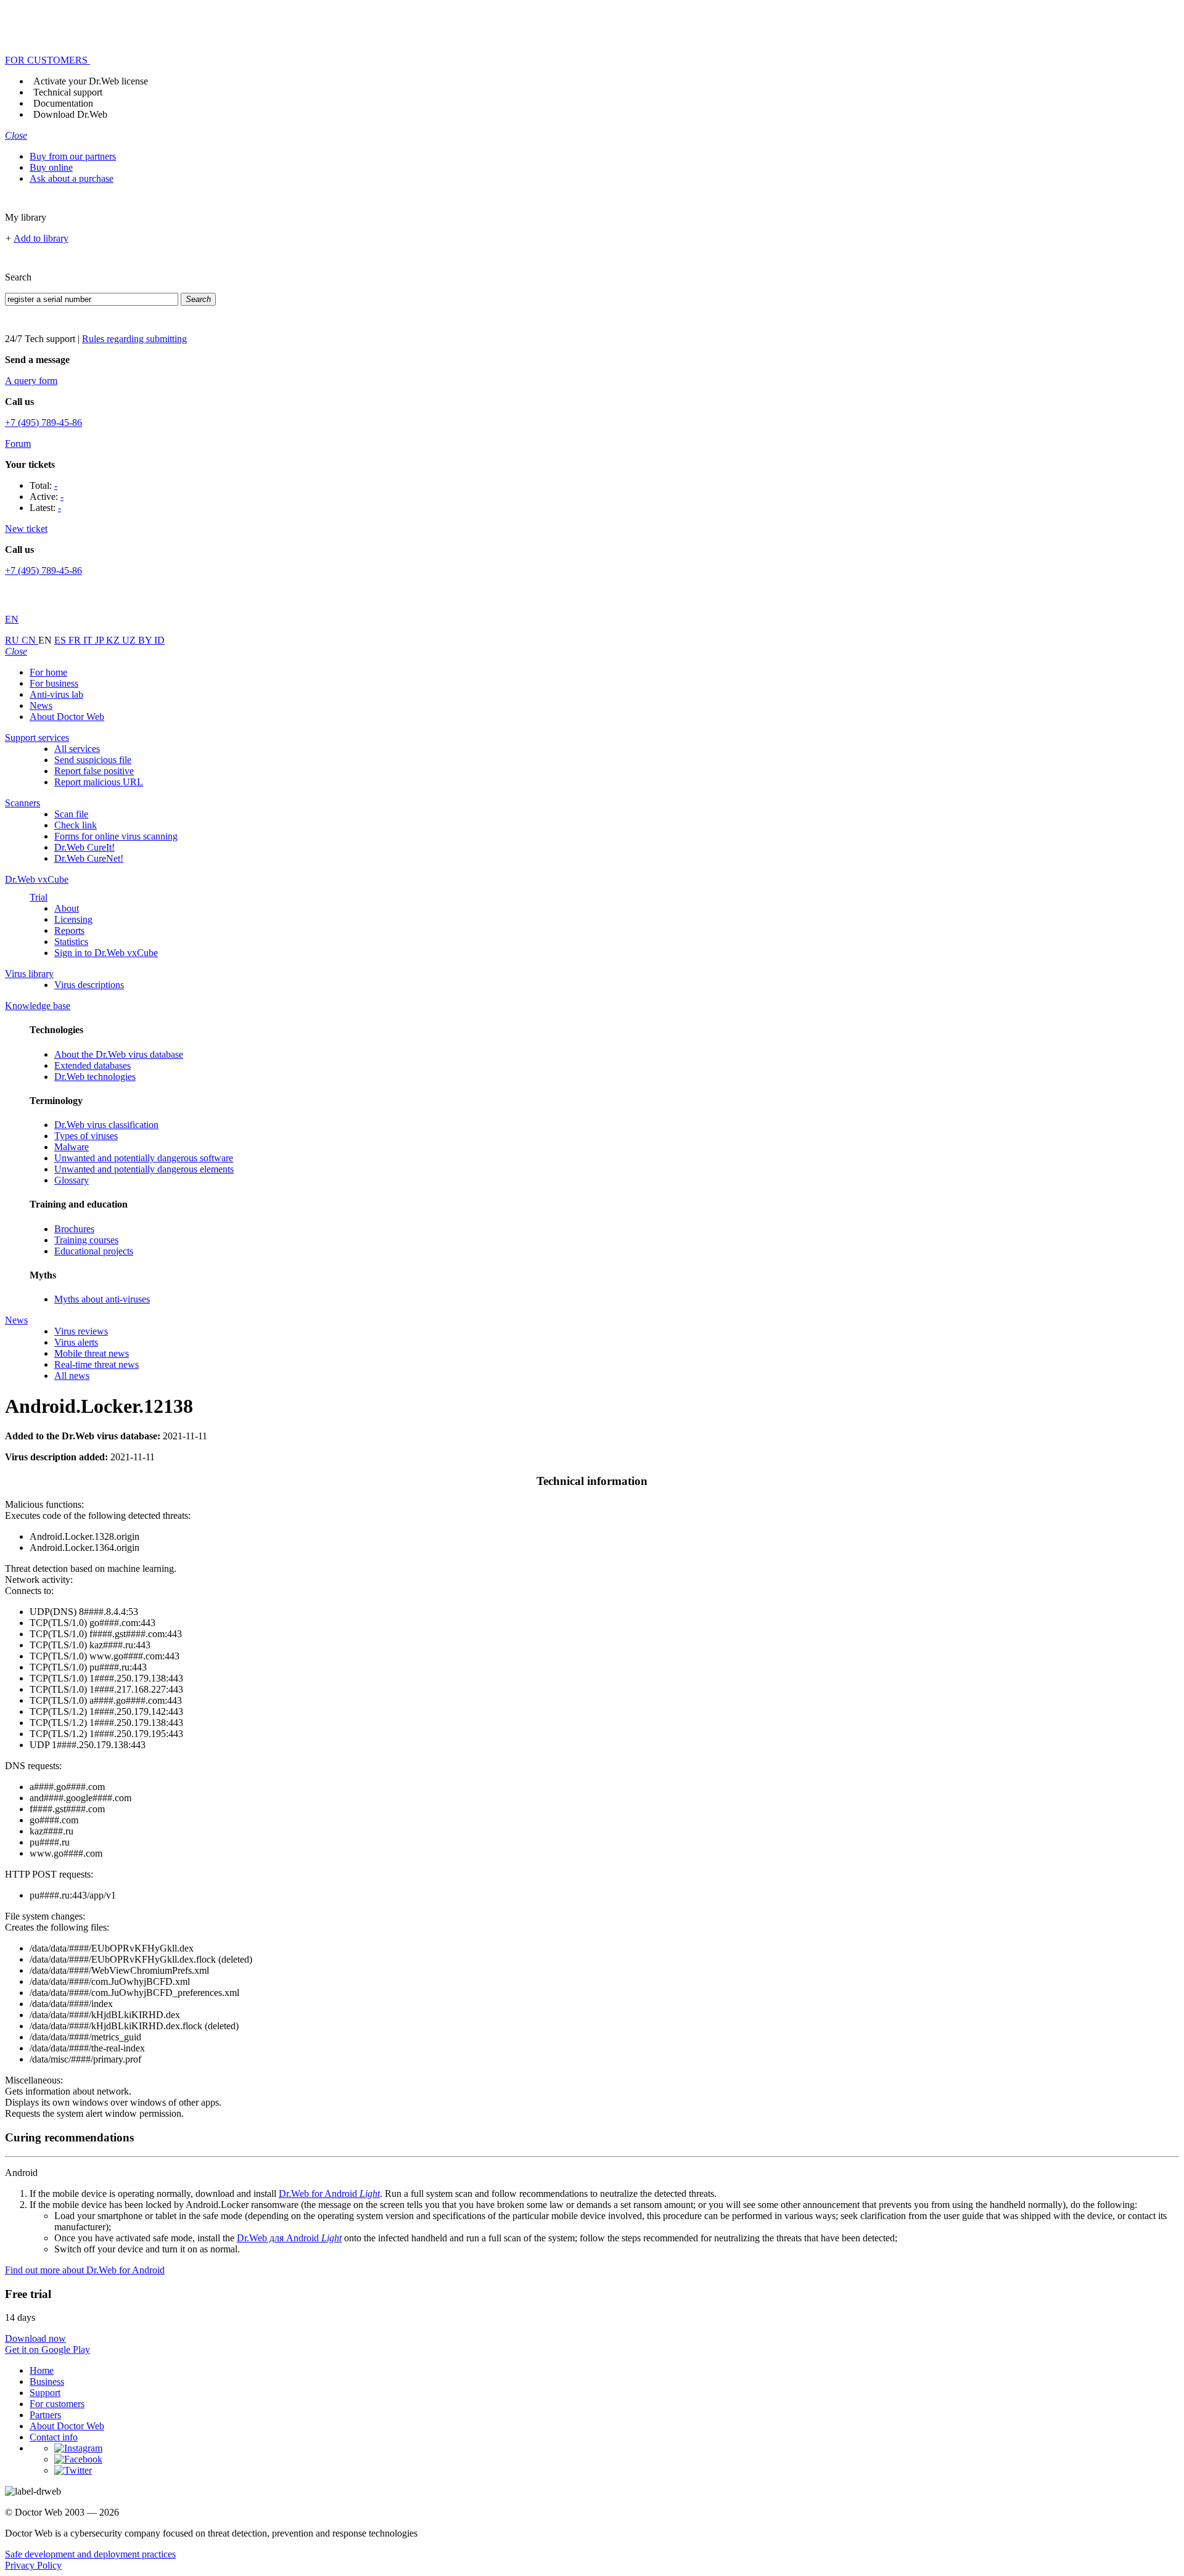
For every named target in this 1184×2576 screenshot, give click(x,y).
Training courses (86, 1240)
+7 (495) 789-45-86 (43, 423)
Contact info (54, 2437)
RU (13, 640)
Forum (18, 444)
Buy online (51, 167)
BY (146, 640)
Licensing (73, 919)
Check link (76, 825)
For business (54, 683)
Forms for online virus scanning (116, 836)
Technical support (68, 92)
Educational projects (94, 1251)
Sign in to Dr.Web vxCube (106, 953)
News (41, 705)
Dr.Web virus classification (106, 1125)
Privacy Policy (33, 2565)
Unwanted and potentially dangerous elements (144, 1169)
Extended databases (92, 1065)
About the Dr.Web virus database (119, 1054)
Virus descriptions (89, 985)
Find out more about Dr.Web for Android (85, 2270)
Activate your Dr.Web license (91, 81)
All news (72, 1376)
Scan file (71, 814)
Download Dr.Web (70, 114)
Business (47, 2382)
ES (61, 640)
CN (30, 640)
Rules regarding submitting (134, 339)
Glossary (72, 1180)
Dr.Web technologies (95, 1077)
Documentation (63, 103)
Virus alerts (76, 1342)
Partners (45, 2415)
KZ (114, 640)
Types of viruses (86, 1136)
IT (89, 640)
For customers (57, 2404)
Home (42, 2370)
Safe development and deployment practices (90, 2554)
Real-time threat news (97, 1364)
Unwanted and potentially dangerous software (144, 1158)
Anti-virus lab (56, 694)
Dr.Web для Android (289, 2238)
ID (159, 640)
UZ (130, 640)
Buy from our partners (73, 156)
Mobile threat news (92, 1353)
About (67, 908)
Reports (69, 930)
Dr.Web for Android (329, 2194)
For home (48, 672)
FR (76, 640)
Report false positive (94, 771)
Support (45, 2393)
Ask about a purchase (72, 178)
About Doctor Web (67, 717)
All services (77, 749)
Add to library (41, 238)
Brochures (74, 1229)
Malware (72, 1147)
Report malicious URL (99, 782)
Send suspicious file (93, 760)
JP (101, 640)
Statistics (71, 942)
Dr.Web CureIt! (84, 847)
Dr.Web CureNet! (89, 858)
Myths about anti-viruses (102, 1299)
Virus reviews (81, 1331)
